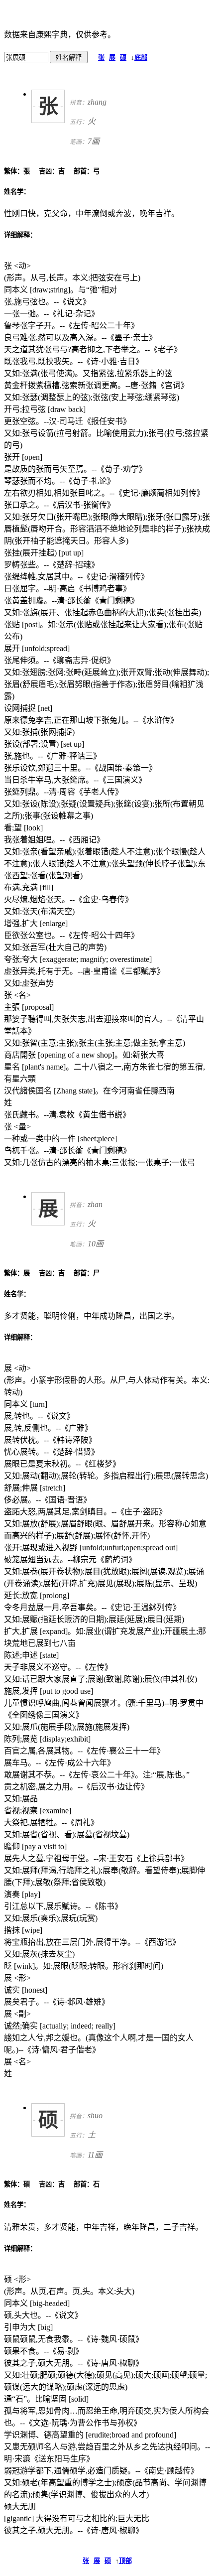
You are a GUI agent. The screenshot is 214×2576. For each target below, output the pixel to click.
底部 (141, 58)
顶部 (125, 2561)
